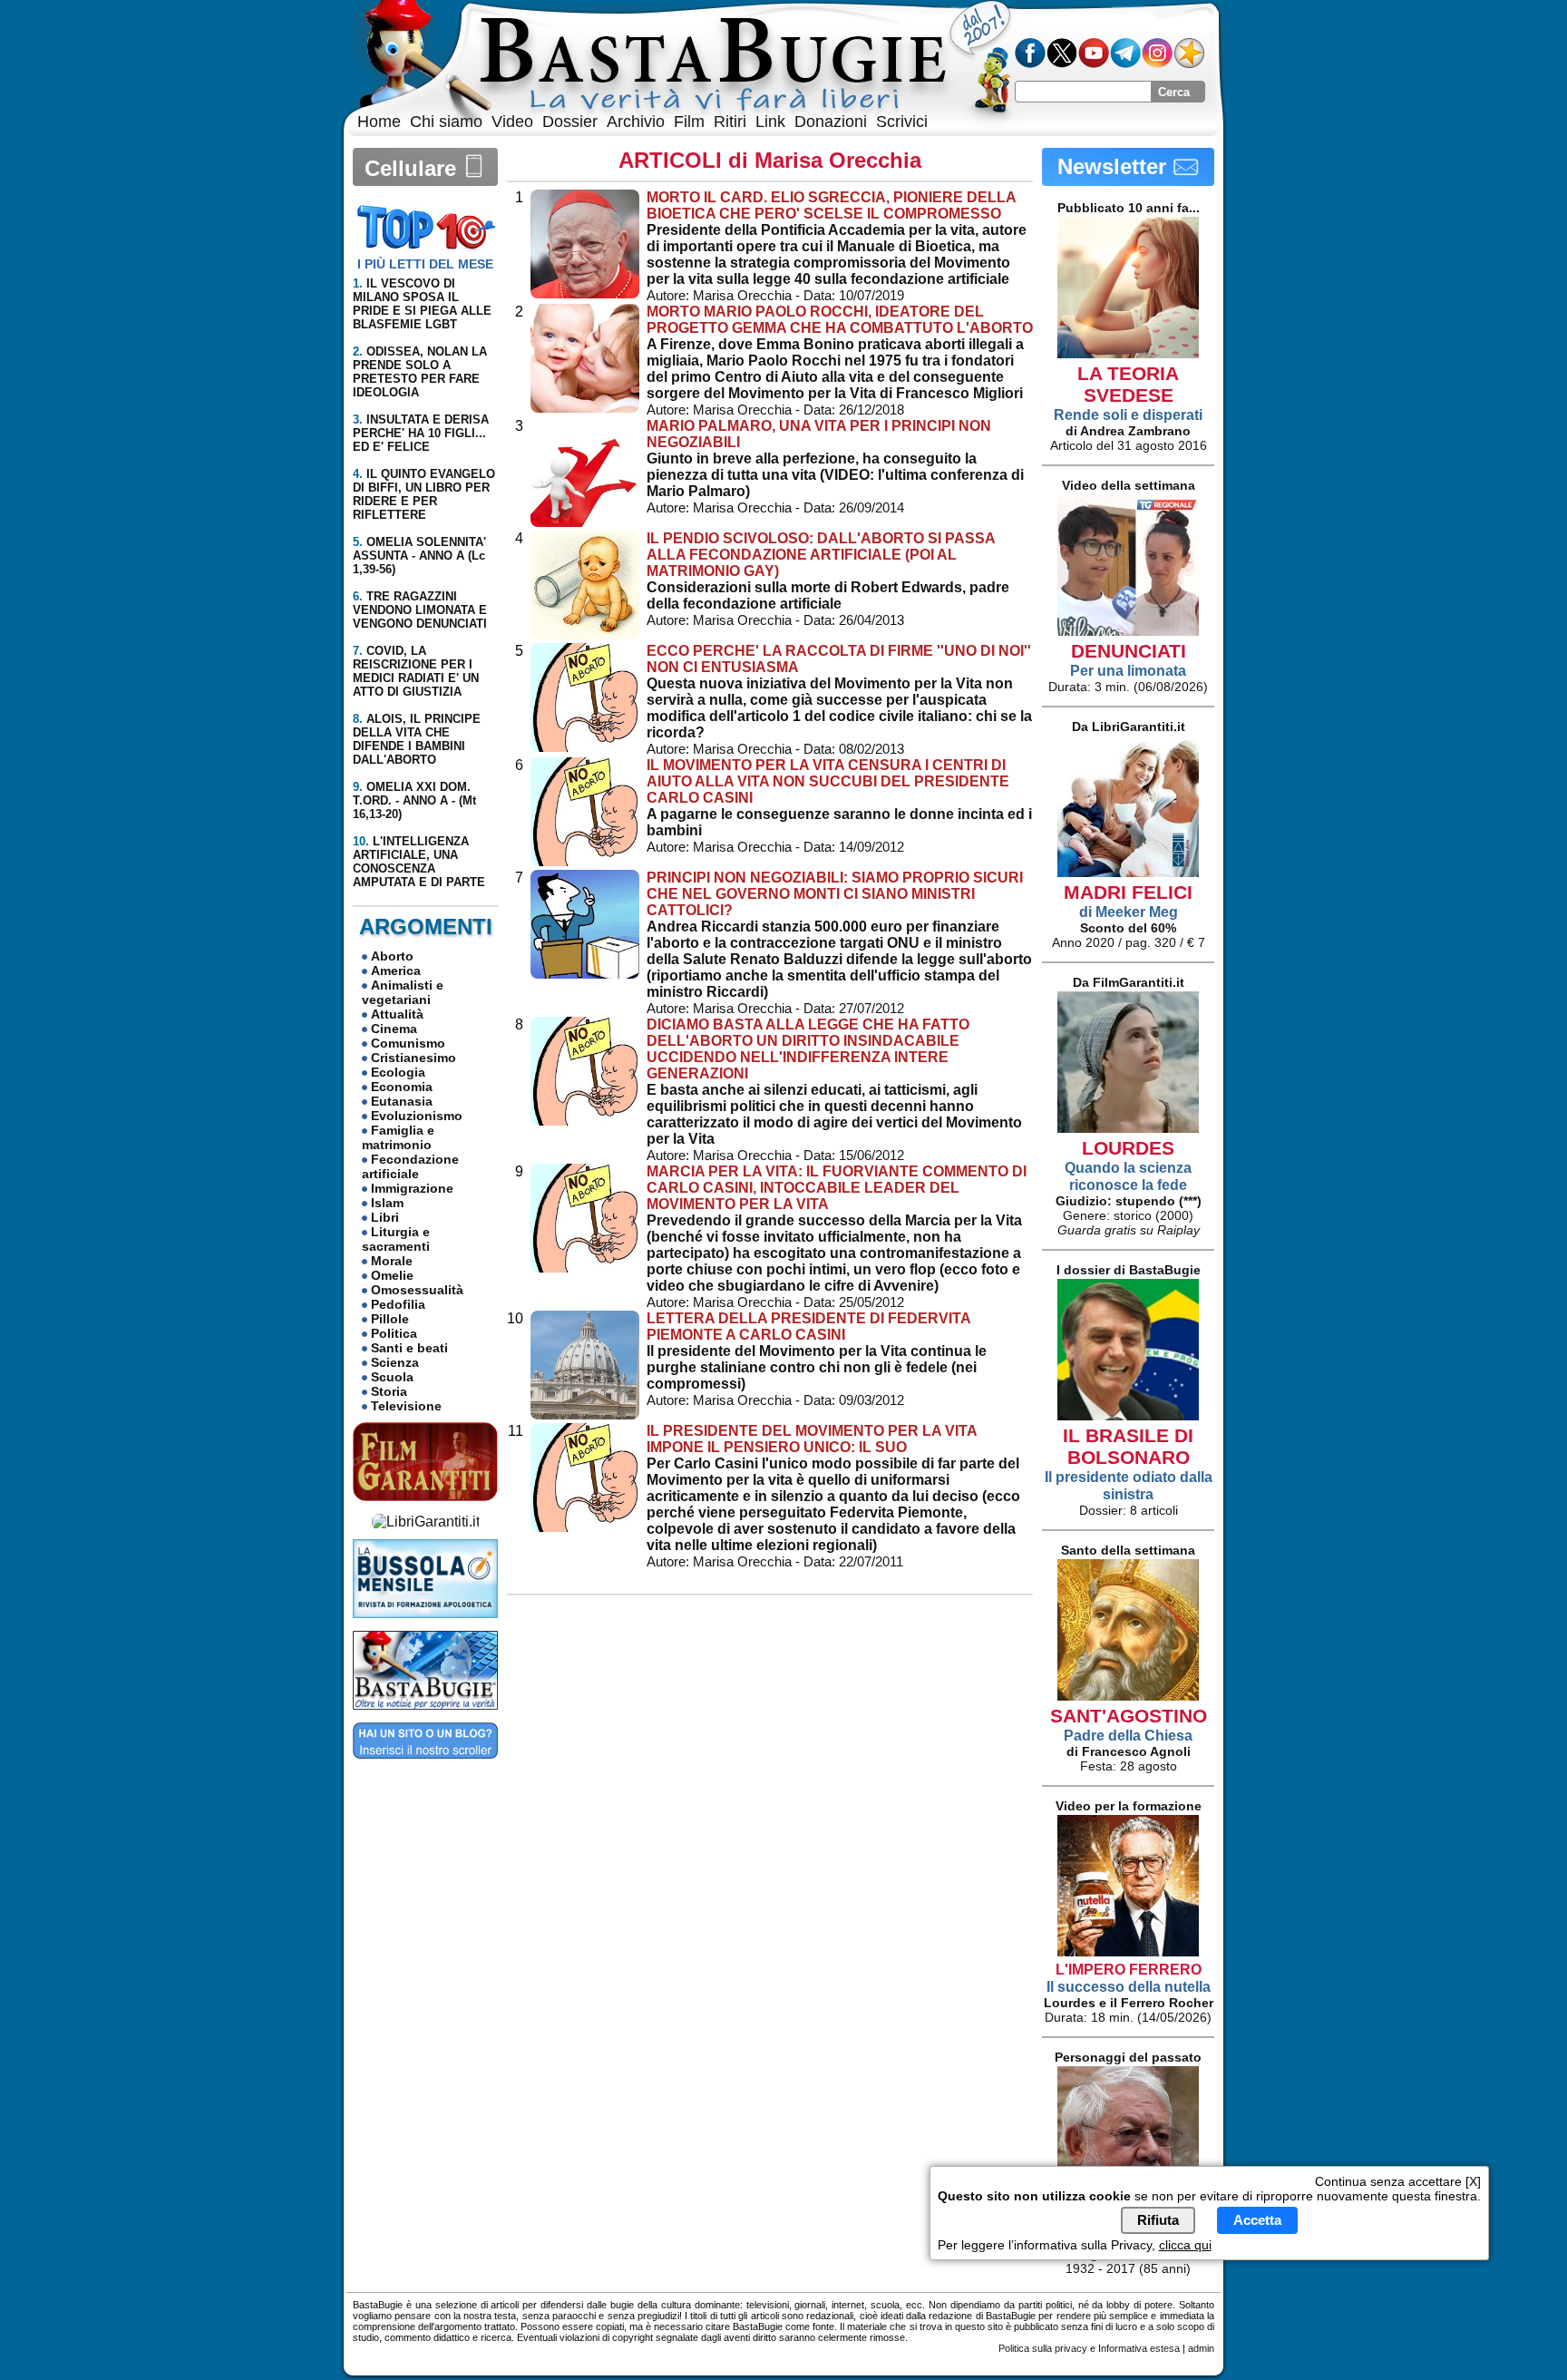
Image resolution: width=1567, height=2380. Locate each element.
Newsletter (1115, 166)
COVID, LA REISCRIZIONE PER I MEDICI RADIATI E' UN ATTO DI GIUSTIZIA (416, 671)
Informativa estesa (1139, 2348)
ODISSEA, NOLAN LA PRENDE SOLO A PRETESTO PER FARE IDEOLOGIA (420, 372)
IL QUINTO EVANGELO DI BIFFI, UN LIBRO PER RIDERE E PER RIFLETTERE (424, 494)
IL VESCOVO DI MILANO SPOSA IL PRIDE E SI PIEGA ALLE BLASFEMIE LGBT (422, 304)
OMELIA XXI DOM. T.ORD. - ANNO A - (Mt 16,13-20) (414, 800)
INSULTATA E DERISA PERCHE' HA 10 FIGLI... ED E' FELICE (421, 433)
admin (1201, 2348)
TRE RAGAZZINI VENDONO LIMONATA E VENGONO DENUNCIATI (420, 610)
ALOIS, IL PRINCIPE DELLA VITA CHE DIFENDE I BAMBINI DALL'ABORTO (417, 739)
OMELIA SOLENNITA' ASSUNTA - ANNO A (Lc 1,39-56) (419, 556)
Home (379, 122)
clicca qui (1185, 2246)
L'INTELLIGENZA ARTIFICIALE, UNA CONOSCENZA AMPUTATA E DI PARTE (419, 862)
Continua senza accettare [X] (1398, 2181)
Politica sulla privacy (1043, 2348)
